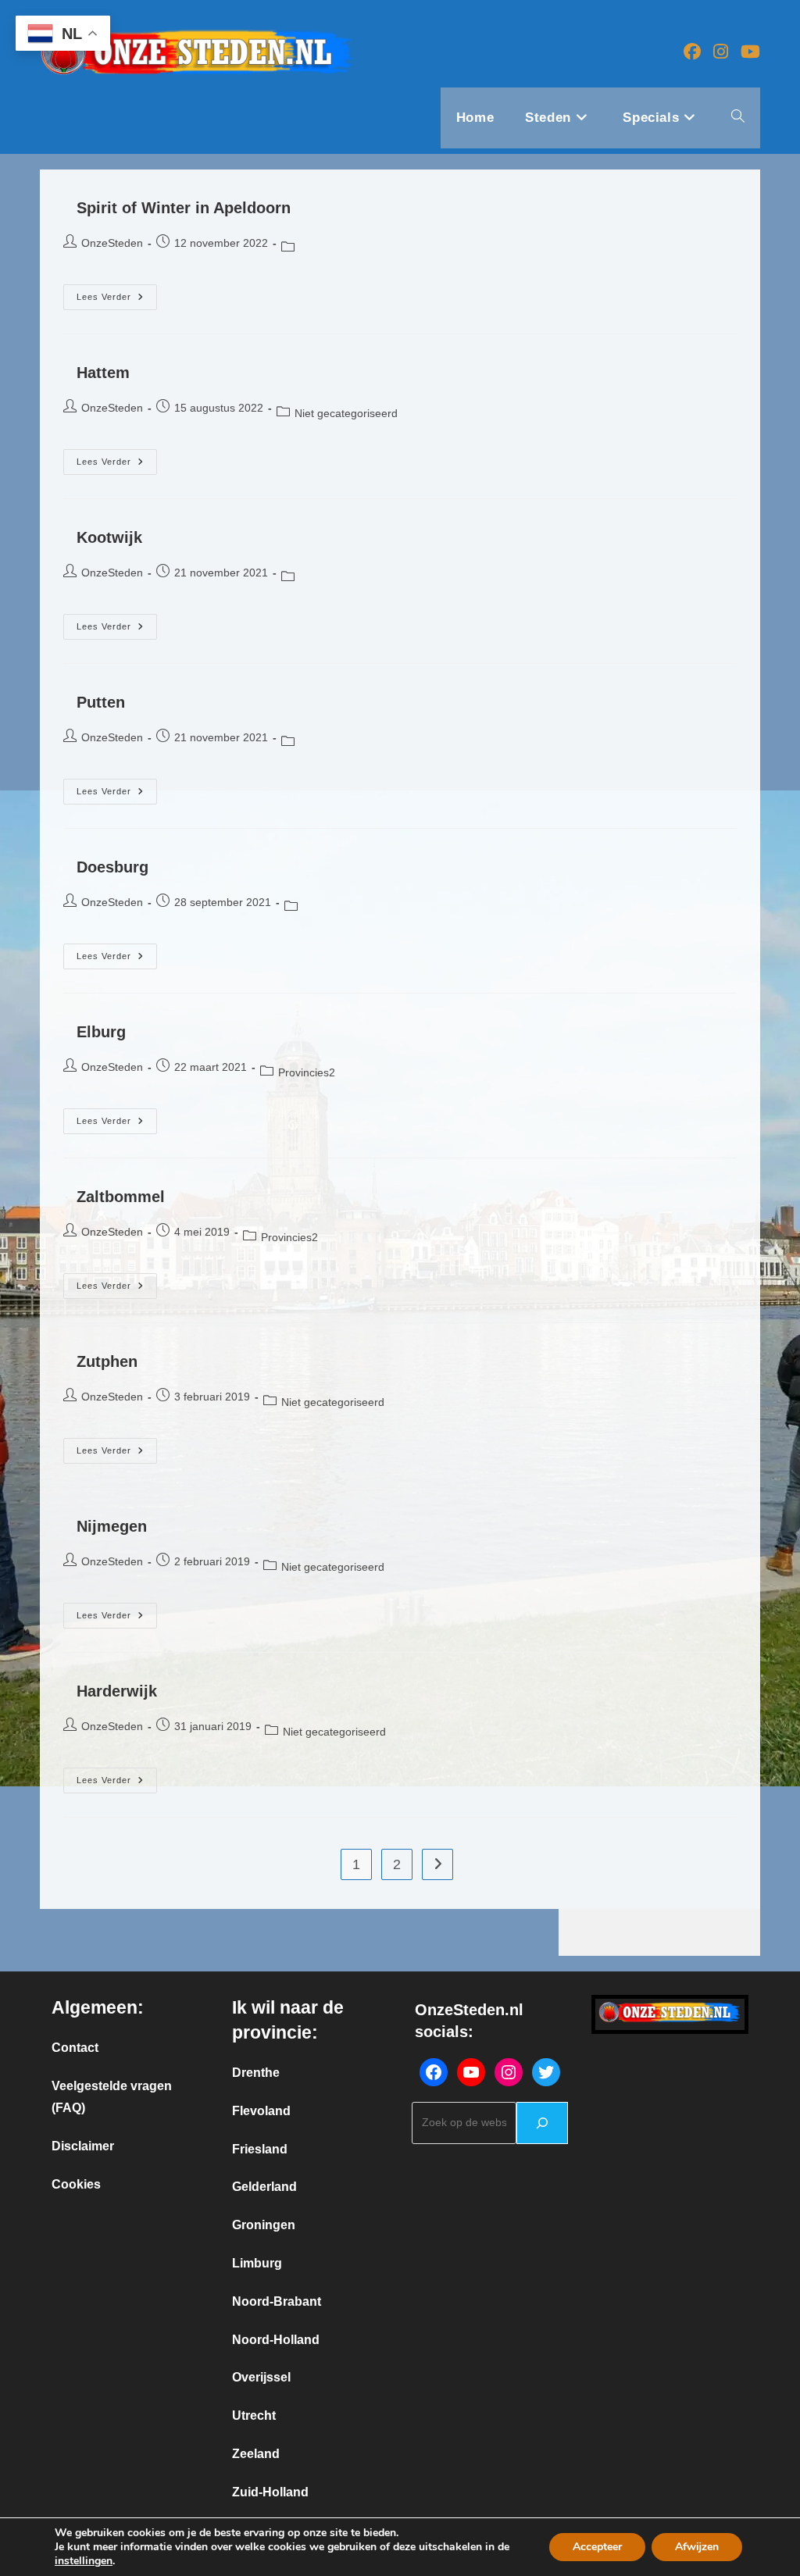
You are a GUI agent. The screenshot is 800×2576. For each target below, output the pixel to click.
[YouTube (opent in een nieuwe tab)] (750, 52)
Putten (101, 702)
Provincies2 (307, 1072)
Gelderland (264, 2187)
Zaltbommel (121, 1197)
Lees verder (117, 301)
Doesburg (112, 867)
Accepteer (597, 2547)
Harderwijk (117, 1691)
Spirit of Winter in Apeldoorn (184, 208)
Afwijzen (697, 2547)
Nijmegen (112, 1526)
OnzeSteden (112, 243)
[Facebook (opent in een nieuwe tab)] (692, 52)
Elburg (101, 1032)
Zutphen (107, 1361)
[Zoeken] (542, 2123)
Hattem (103, 373)
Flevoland (261, 2111)
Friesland (260, 2149)
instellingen (84, 2561)
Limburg (257, 2263)
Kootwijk (109, 537)
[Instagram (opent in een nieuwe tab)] (721, 52)
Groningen (264, 2225)
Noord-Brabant (277, 2301)
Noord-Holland (276, 2340)
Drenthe (256, 2073)
